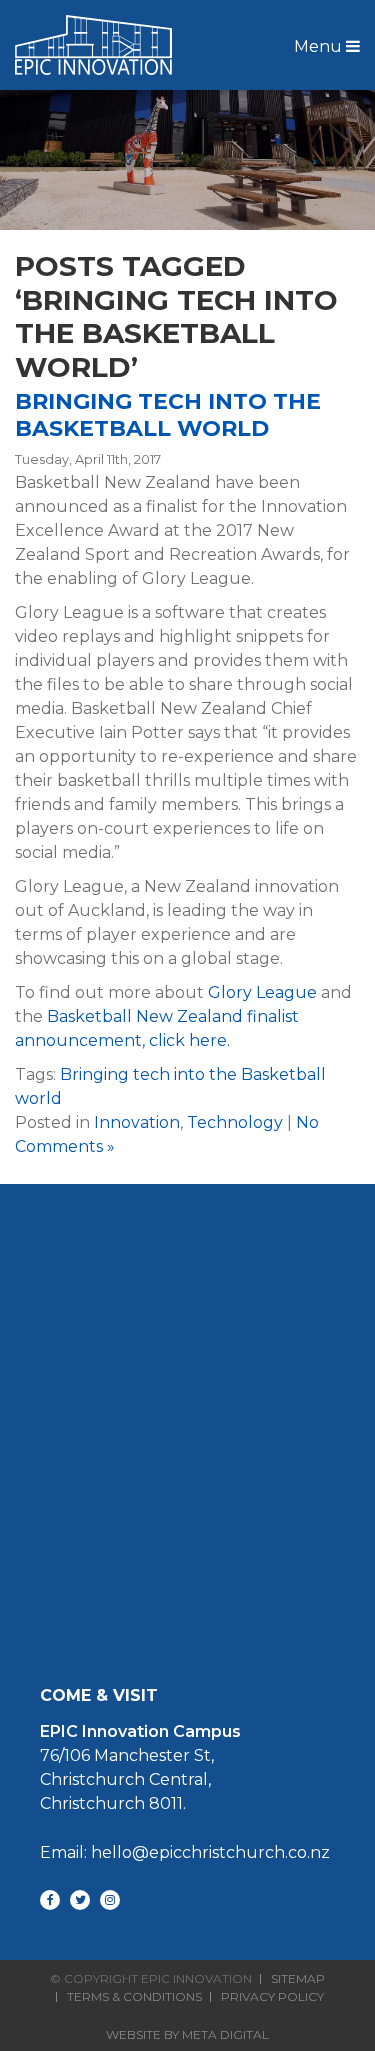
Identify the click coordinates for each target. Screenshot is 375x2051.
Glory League (262, 992)
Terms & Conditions (134, 1997)
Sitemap (298, 1979)
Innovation (137, 1122)
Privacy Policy (272, 1997)
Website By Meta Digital (187, 2034)
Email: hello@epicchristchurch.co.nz (185, 1852)
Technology (235, 1122)
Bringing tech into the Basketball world (168, 414)
